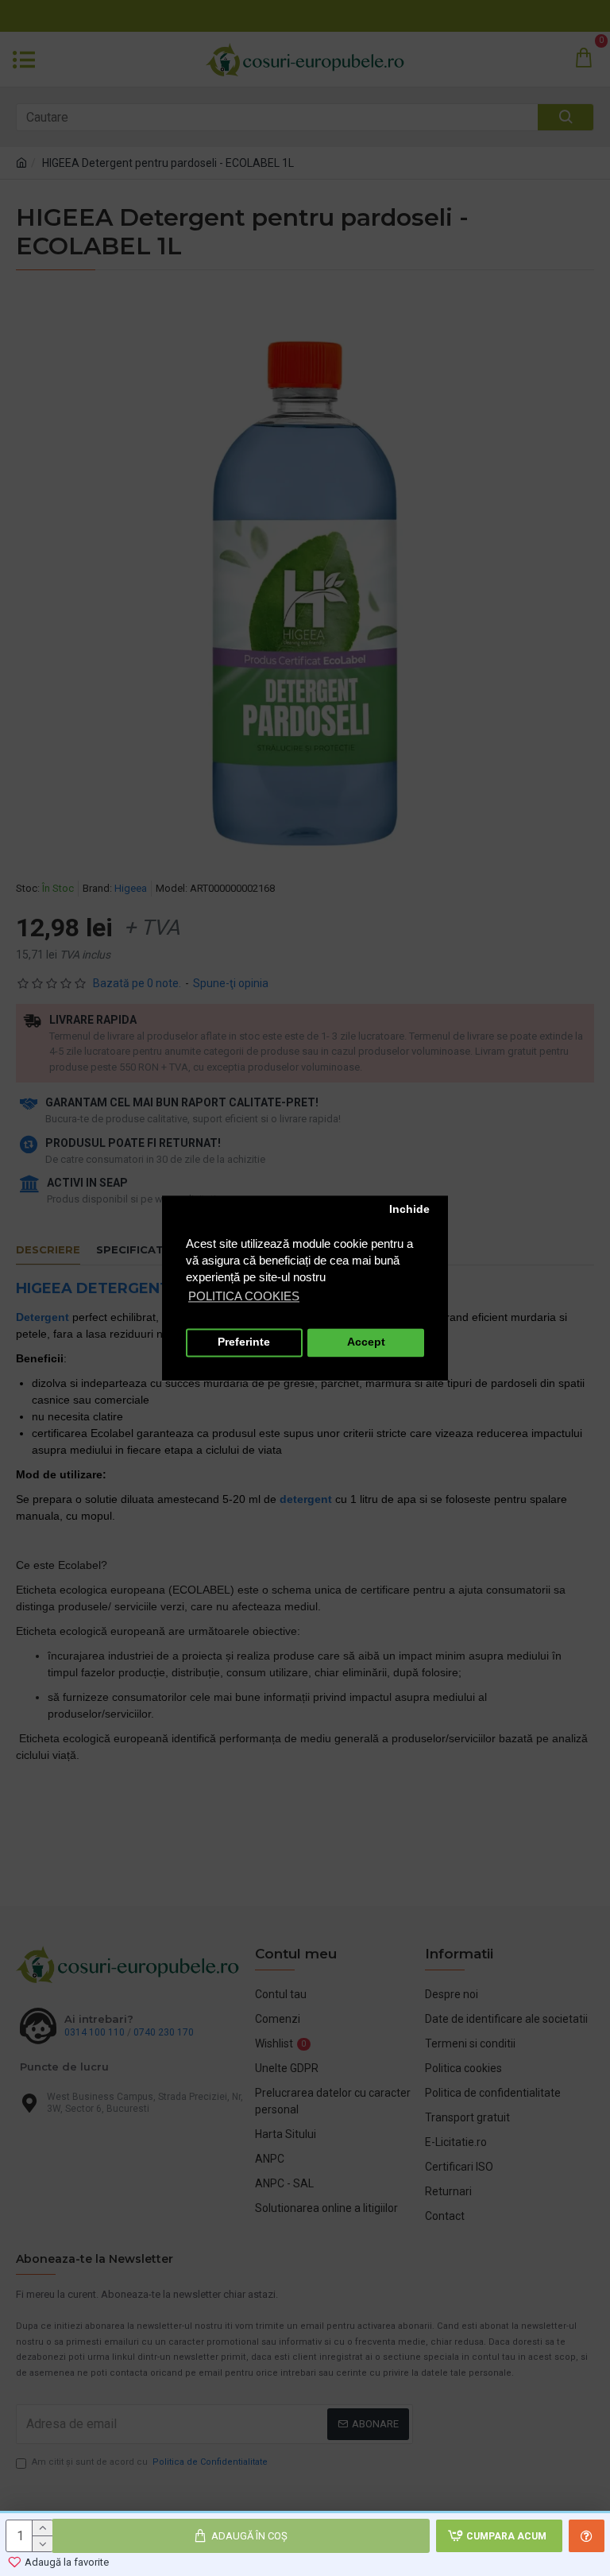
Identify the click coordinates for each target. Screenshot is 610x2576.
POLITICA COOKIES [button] (244, 1296)
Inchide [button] (409, 1210)
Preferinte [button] (244, 1343)
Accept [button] (366, 1343)
